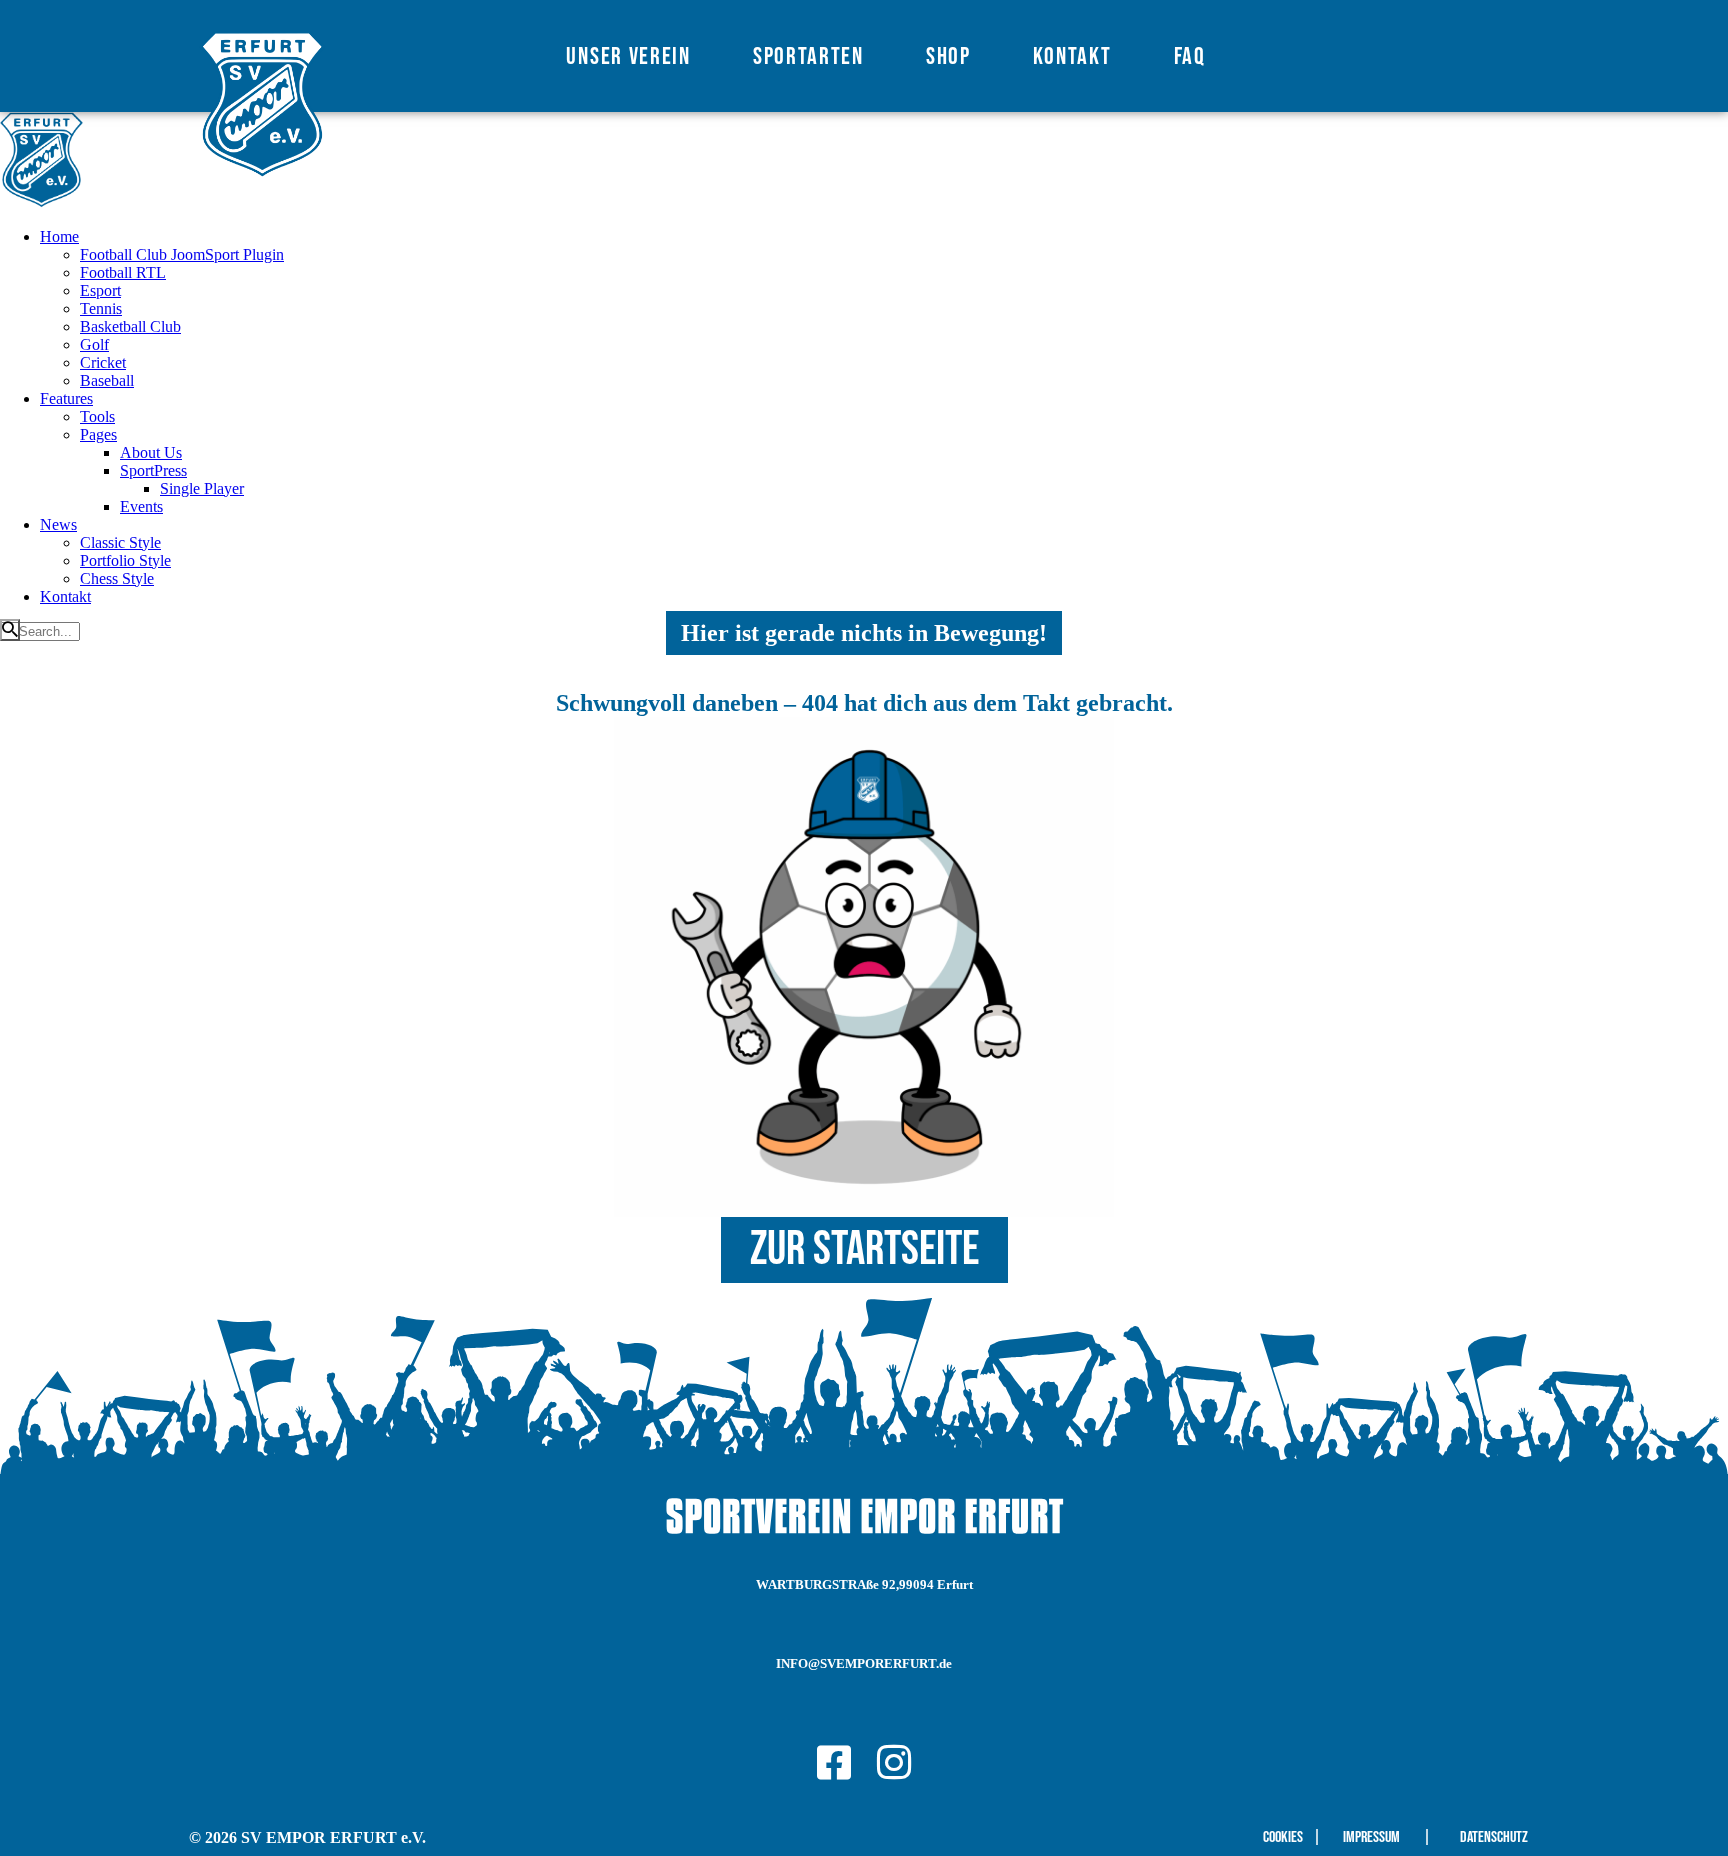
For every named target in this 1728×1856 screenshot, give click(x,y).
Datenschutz (1494, 1837)
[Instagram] (894, 1762)
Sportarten (808, 56)
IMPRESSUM (1371, 1837)
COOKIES (1283, 1837)
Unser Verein (628, 56)
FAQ (1190, 56)
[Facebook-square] (834, 1762)
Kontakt (1072, 56)
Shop (948, 56)
